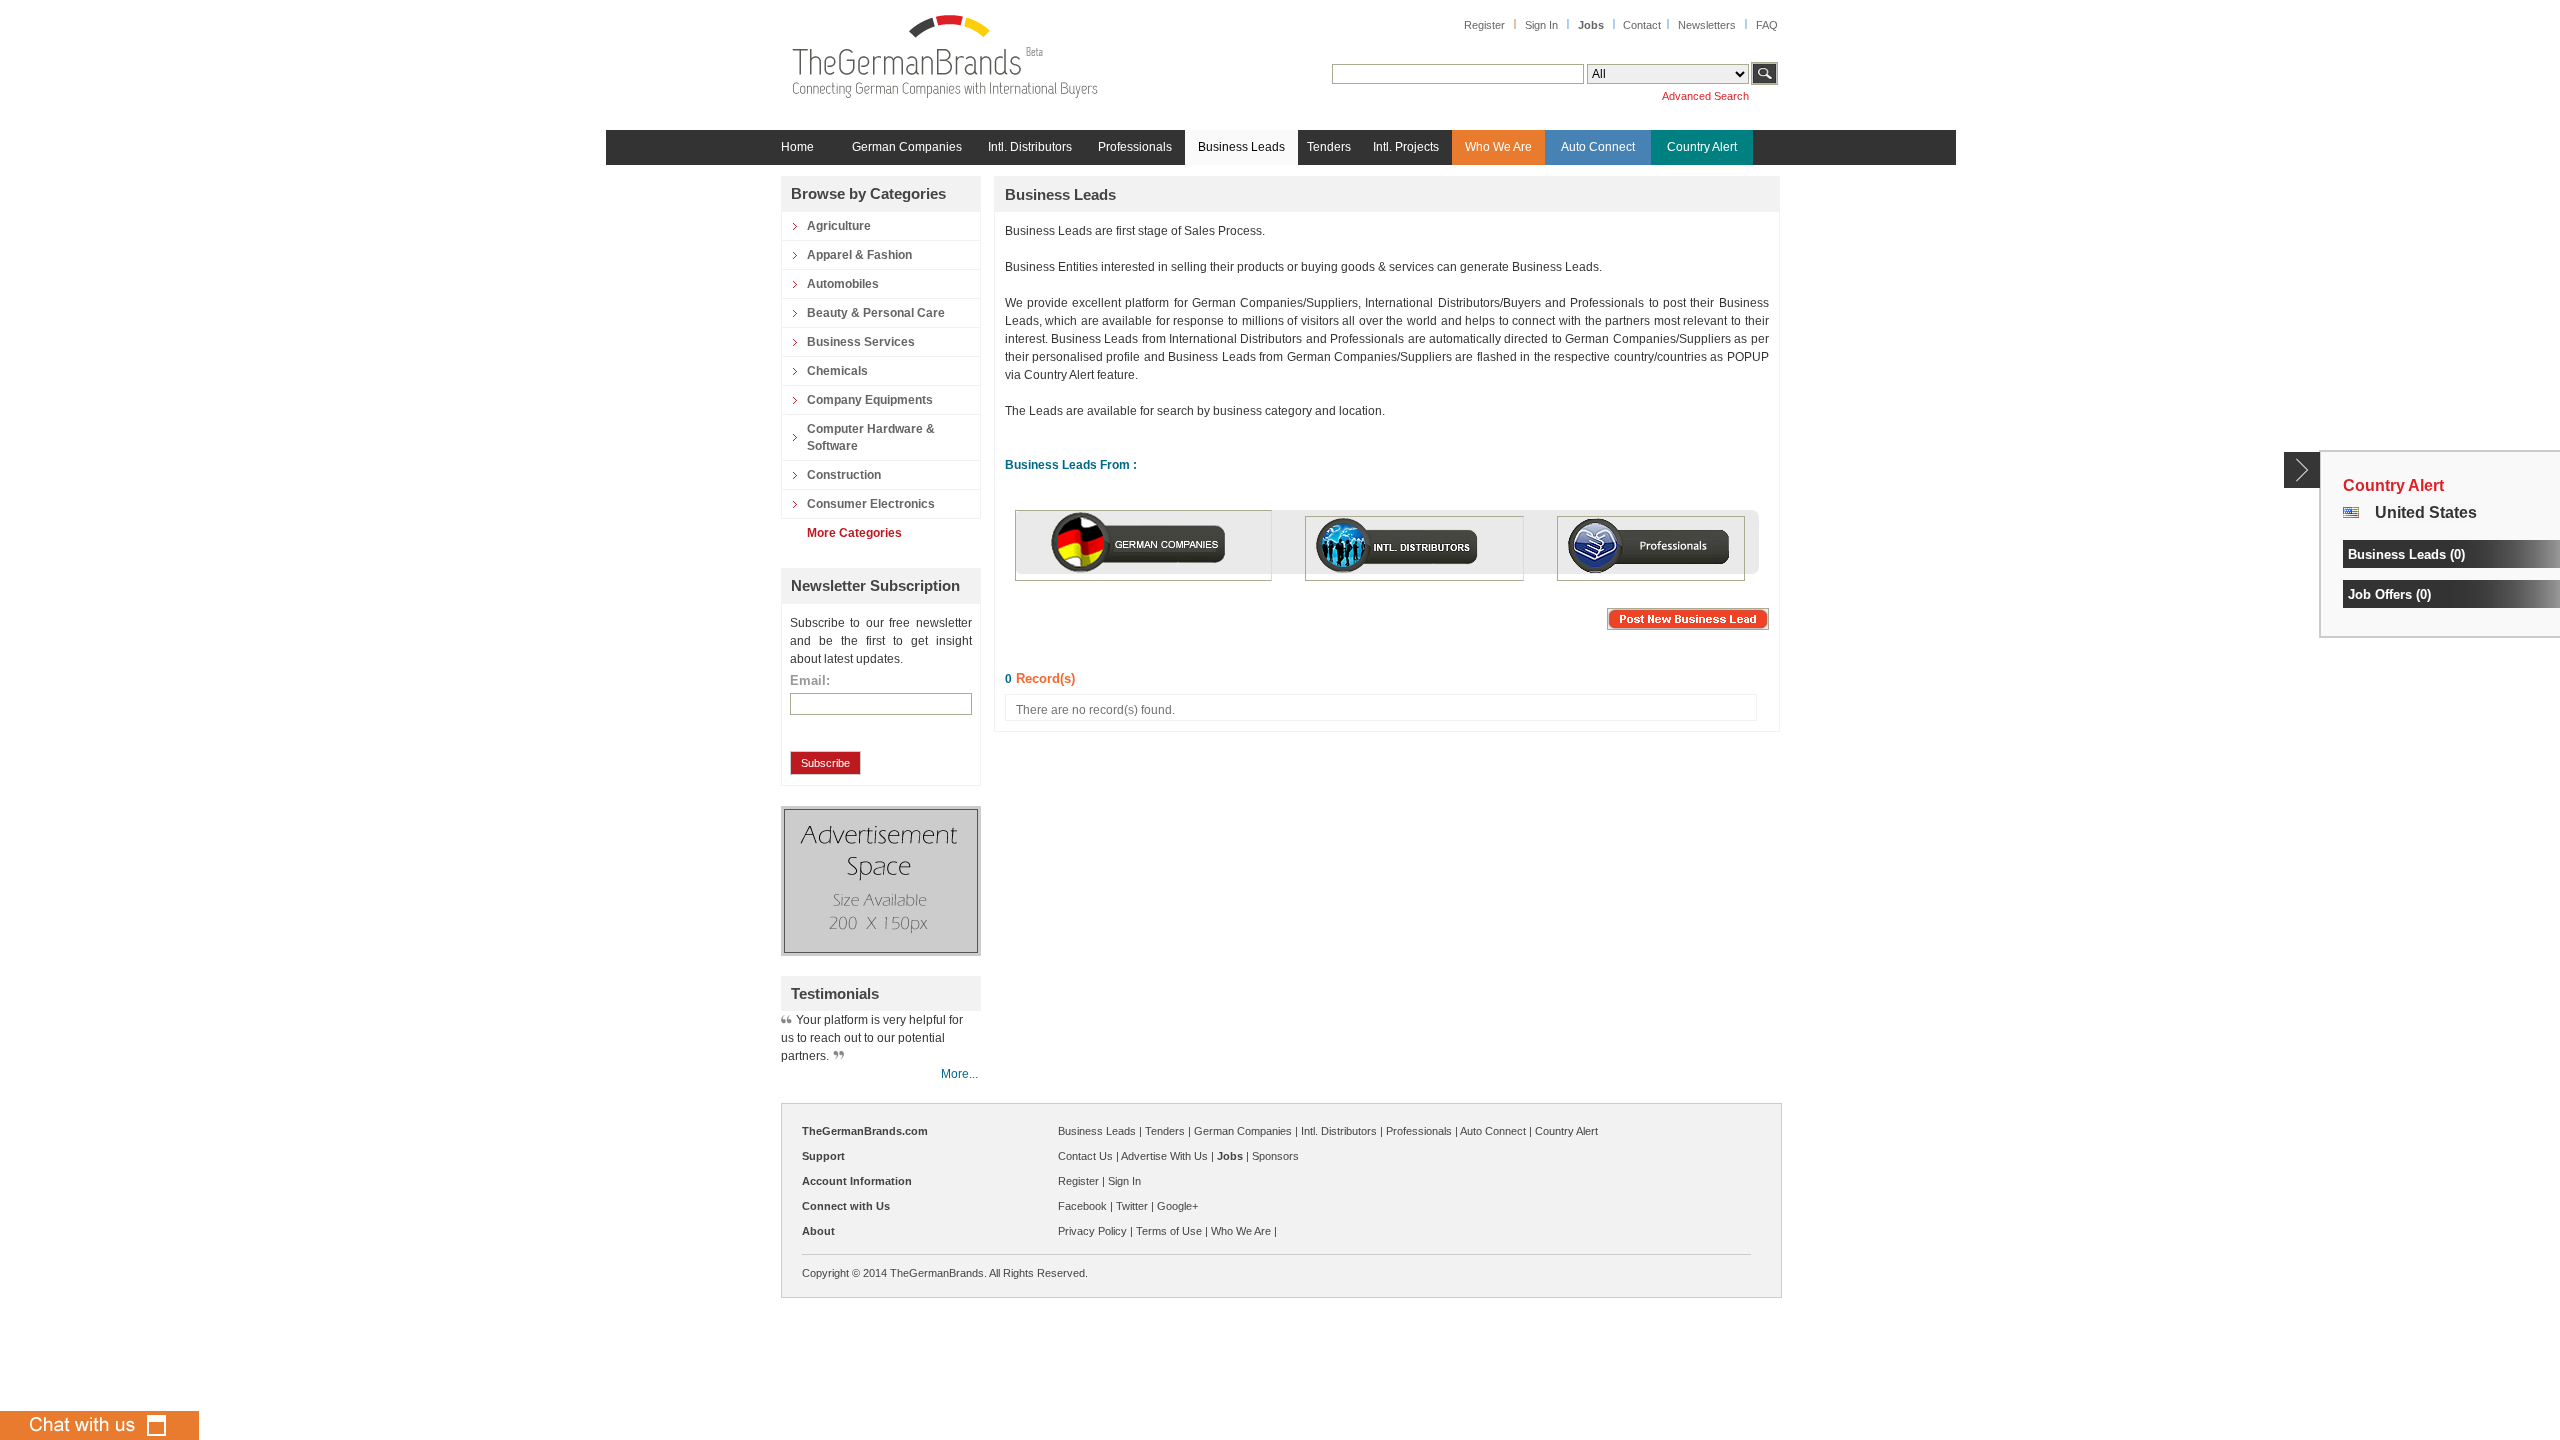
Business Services (861, 342)
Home (797, 147)
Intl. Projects (1406, 147)
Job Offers (2380, 594)
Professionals (1135, 147)
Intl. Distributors (1030, 147)
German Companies (907, 147)
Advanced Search (1705, 96)
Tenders (1329, 147)
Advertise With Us (1164, 1156)
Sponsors (1275, 1156)
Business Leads (1241, 147)
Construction (844, 475)
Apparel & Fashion (859, 255)
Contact (1642, 25)
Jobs (1591, 25)
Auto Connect (1598, 147)
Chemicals (837, 371)
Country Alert (1702, 147)
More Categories (854, 533)
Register (1484, 25)
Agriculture (839, 226)
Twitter (1132, 1206)
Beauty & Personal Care (876, 313)
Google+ (1177, 1206)
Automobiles (843, 284)
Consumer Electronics (871, 504)
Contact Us (1085, 1156)
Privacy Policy (1092, 1231)
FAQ (1767, 25)
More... (959, 1074)
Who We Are (1498, 147)
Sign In (1541, 25)
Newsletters (1707, 25)
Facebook (1082, 1206)
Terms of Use (1169, 1231)
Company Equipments (870, 400)
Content (2302, 470)
